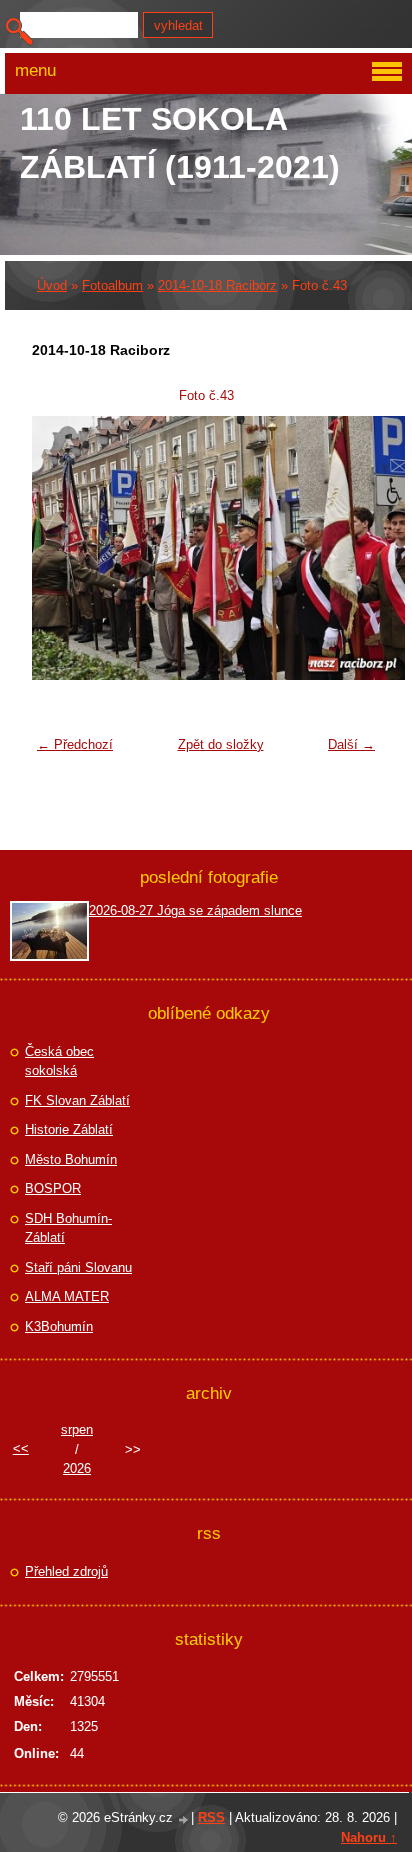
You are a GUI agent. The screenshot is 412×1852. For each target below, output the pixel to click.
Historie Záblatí (69, 1129)
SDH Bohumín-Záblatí (68, 1228)
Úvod (52, 285)
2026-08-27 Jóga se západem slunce (195, 910)
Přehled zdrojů (66, 1571)
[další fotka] (352, 548)
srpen (77, 1429)
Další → (351, 744)
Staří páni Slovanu (78, 1267)
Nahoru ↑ (369, 1837)
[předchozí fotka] (59, 548)
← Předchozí (75, 744)
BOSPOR (53, 1188)
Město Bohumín (71, 1159)
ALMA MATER (67, 1296)
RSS (211, 1817)
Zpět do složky (221, 744)
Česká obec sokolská (59, 1061)
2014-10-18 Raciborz (217, 285)
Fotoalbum (112, 285)
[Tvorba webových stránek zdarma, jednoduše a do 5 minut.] (184, 1819)
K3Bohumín (59, 1326)
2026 (77, 1468)
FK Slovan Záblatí (77, 1100)
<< (21, 1448)
